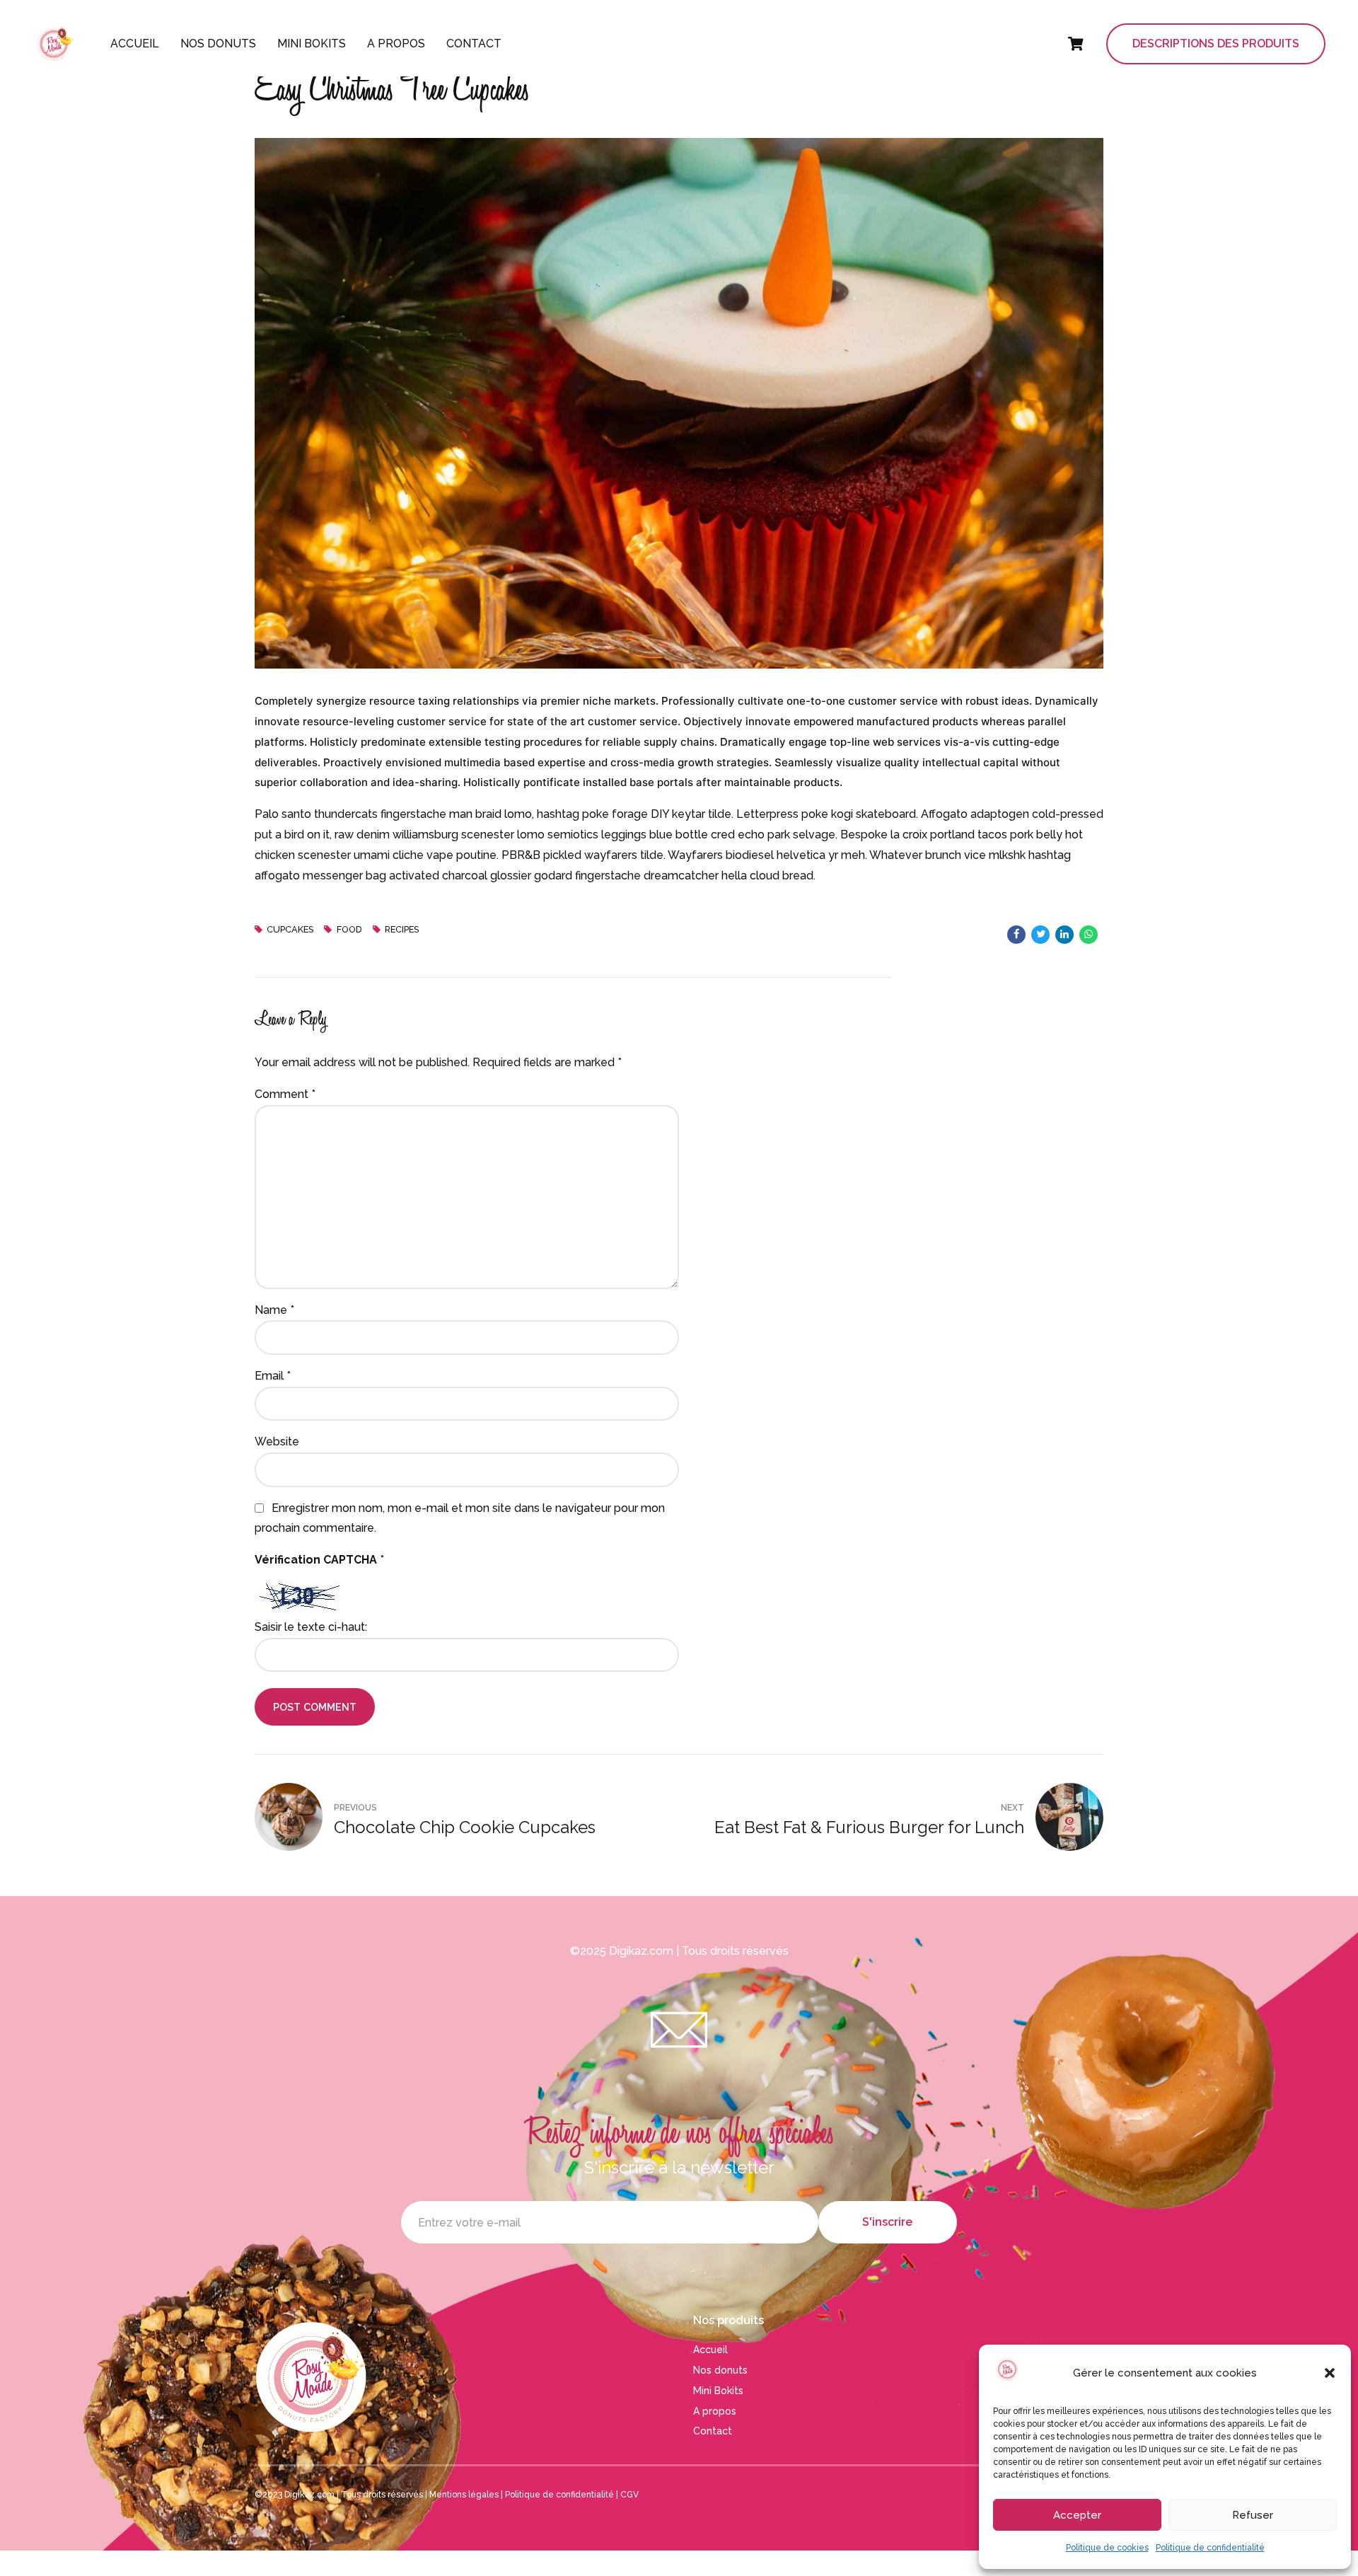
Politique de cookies (1107, 2548)
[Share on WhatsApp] (1089, 935)
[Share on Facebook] (1016, 935)
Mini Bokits (312, 44)
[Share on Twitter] (1040, 935)
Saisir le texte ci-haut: (311, 1627)
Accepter (1077, 2515)
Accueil (135, 44)
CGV (629, 2495)
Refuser (1253, 2515)
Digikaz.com (641, 1951)
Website (277, 1442)
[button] (1330, 2373)
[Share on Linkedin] (1064, 935)
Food (349, 929)
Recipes (402, 929)
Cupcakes (290, 929)
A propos (396, 44)
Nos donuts (218, 44)
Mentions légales (464, 2495)
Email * (273, 1376)
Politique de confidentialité (1210, 2548)
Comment (285, 1094)
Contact (474, 44)
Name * (274, 1310)
